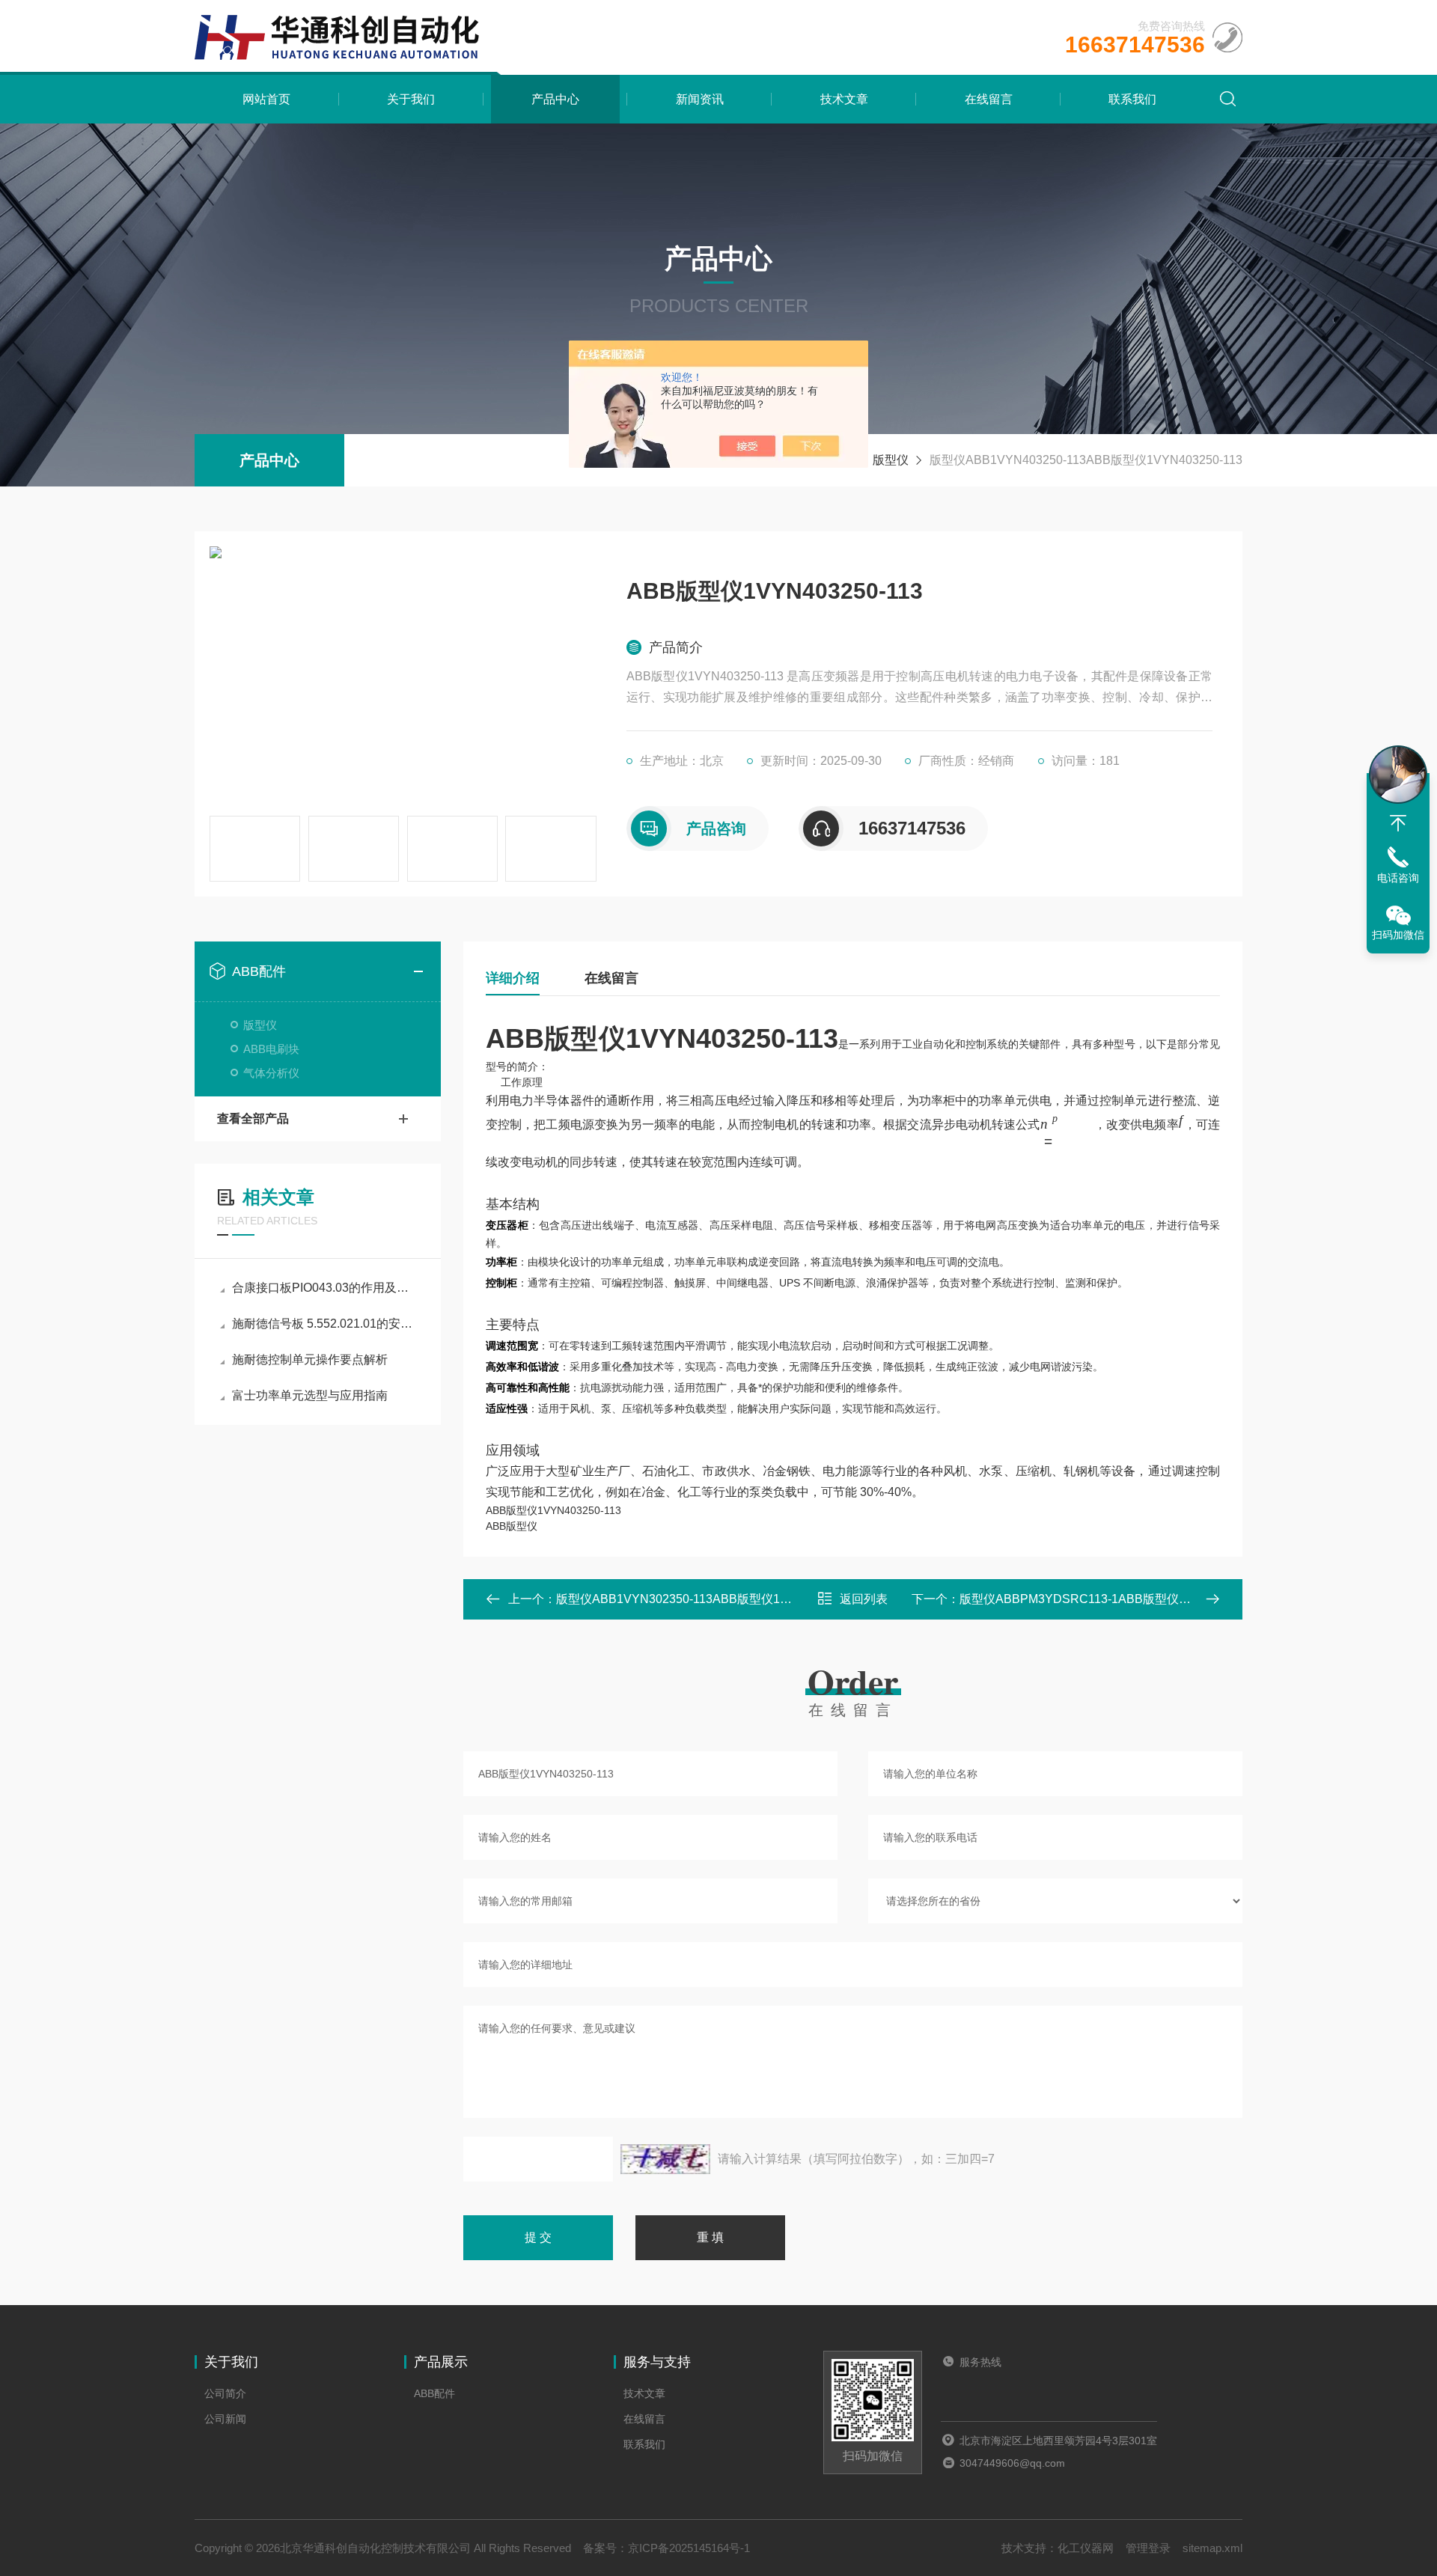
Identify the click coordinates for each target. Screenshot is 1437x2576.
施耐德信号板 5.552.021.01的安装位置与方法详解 (325, 1324)
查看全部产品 (253, 1118)
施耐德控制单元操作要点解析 (310, 1359)
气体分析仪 (271, 1073)
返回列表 (864, 1599)
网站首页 (266, 99)
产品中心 (555, 99)
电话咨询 (1398, 878)
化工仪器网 (1086, 2548)
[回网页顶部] (1398, 823)
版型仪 (891, 460)
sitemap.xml (1212, 2548)
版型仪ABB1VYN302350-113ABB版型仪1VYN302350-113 (713, 1599)
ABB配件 (259, 971)
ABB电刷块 (271, 1049)
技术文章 (844, 99)
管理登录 (1148, 2548)
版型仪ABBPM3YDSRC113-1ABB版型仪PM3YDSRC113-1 (1118, 1599)
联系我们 (1132, 99)
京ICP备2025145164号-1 (689, 2548)
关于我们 (411, 99)
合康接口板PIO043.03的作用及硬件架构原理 (325, 1288)
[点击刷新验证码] (665, 2159)
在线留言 (989, 99)
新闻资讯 (700, 99)
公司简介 (225, 2393)
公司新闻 (225, 2419)
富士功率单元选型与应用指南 (310, 1395)
